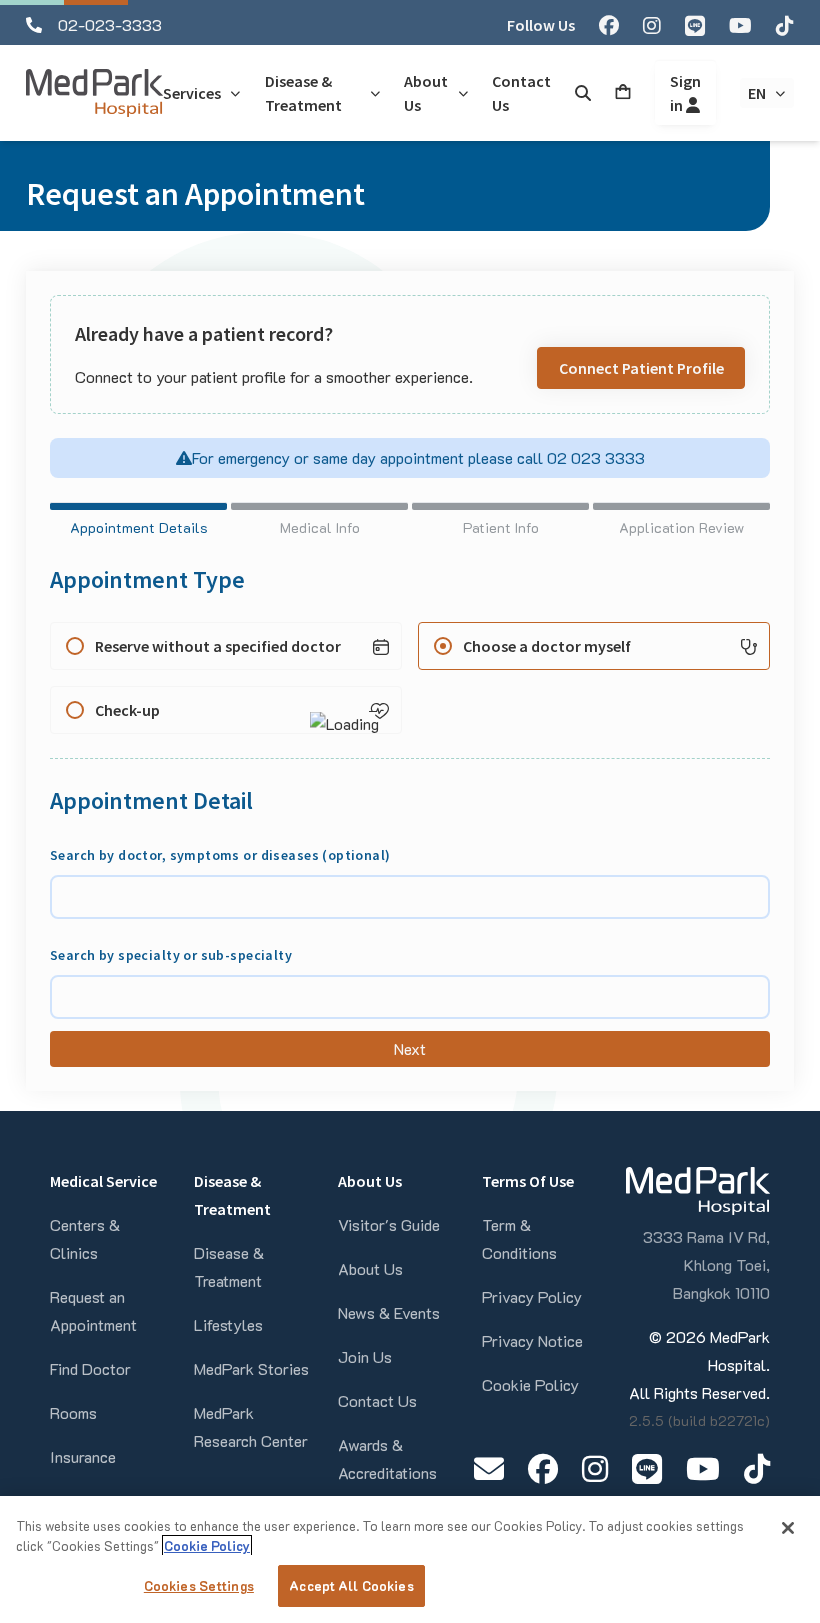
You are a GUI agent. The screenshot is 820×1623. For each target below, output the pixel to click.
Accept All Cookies (351, 1585)
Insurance (83, 1456)
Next (410, 1048)
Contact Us (377, 1400)
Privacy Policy (532, 1296)
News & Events (389, 1312)
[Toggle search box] (583, 93)
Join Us (365, 1356)
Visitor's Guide (389, 1224)
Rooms (73, 1412)
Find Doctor (90, 1368)
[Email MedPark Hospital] (489, 1468)
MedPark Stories (251, 1368)
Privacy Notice (532, 1340)
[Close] (788, 1528)
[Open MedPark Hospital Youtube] (703, 1468)
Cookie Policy (530, 1384)
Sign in (685, 93)
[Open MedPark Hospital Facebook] (543, 1468)
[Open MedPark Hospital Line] (647, 1468)
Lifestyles (228, 1324)
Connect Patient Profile (641, 368)
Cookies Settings (199, 1585)
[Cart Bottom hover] (623, 93)
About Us (370, 1268)
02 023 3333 (594, 457)
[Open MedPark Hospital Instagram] (595, 1468)
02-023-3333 (110, 24)
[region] (410, 1559)
